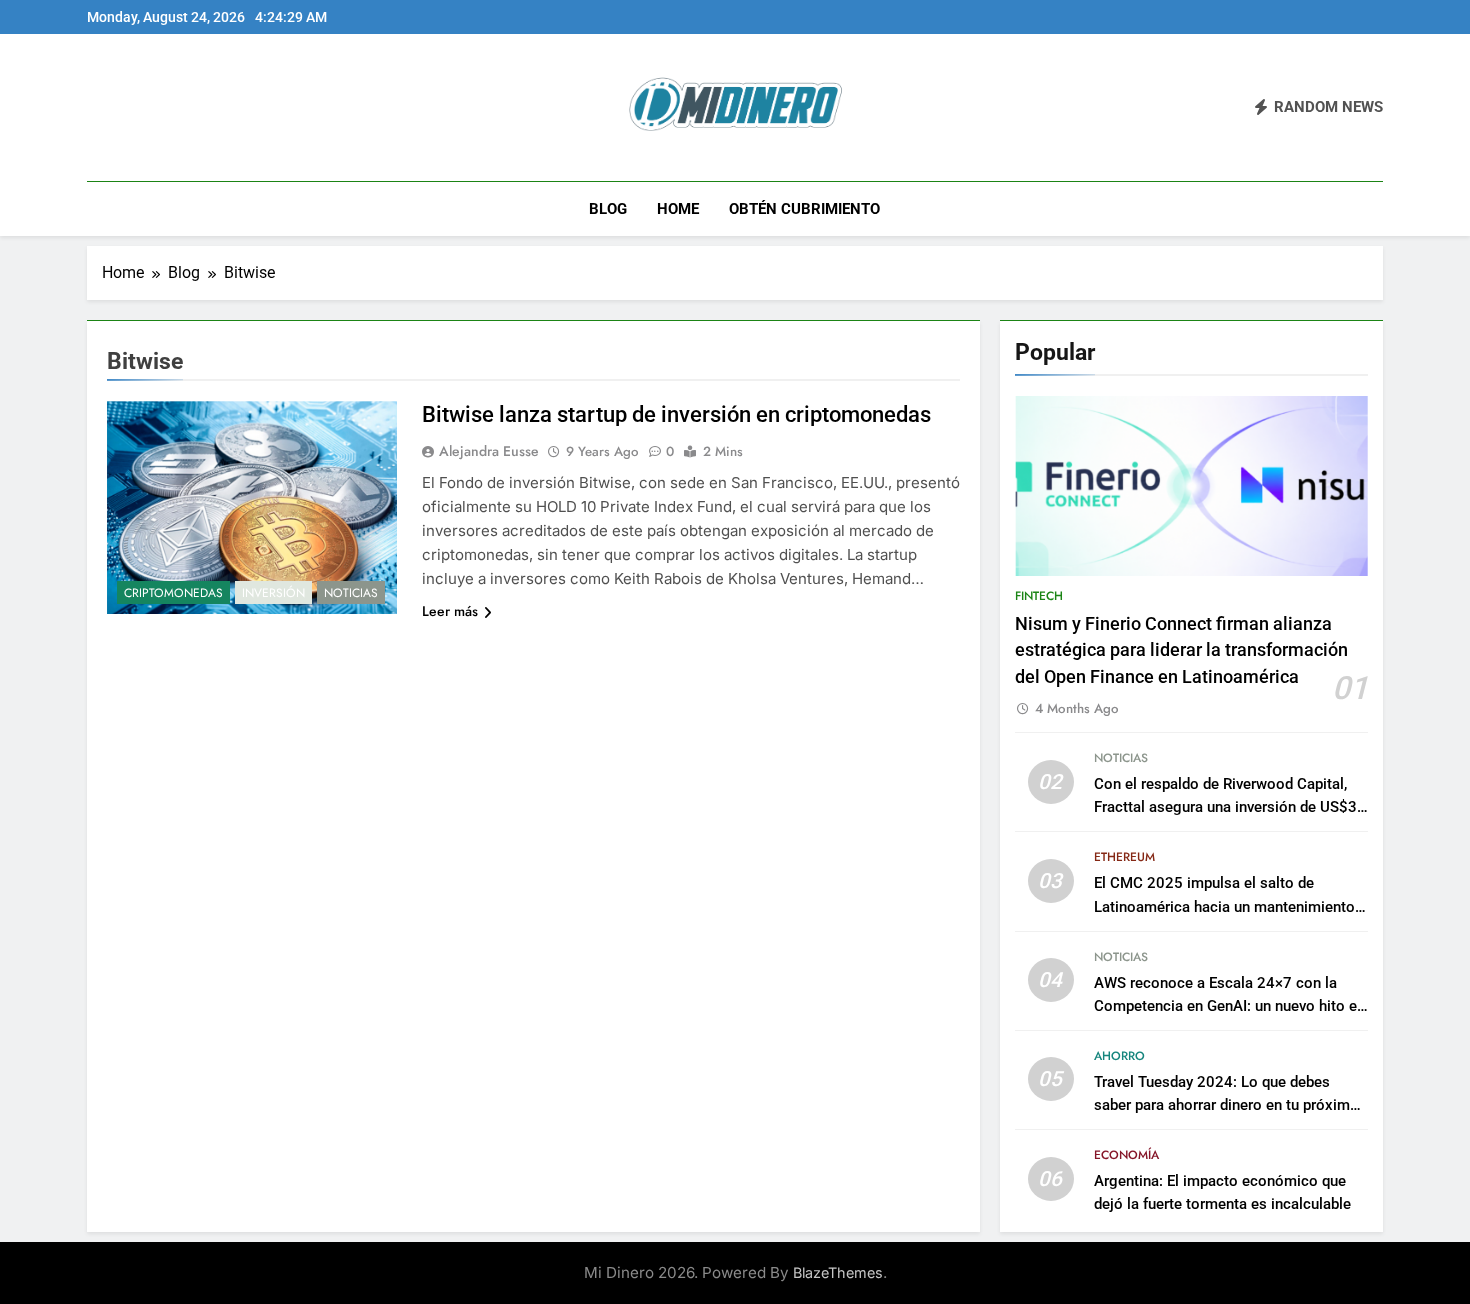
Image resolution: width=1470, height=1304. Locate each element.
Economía (1126, 1155)
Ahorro (1119, 1056)
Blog (608, 209)
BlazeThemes (838, 1272)
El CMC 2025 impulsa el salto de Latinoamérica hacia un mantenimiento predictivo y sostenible (1224, 906)
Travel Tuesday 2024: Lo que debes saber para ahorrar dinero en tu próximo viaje (1226, 1105)
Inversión (273, 593)
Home (678, 209)
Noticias (351, 593)
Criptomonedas (173, 593)
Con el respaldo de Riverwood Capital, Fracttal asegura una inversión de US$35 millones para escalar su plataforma (1230, 807)
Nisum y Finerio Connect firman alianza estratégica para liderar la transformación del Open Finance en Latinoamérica (1181, 650)
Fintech (1039, 596)
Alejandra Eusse (489, 451)
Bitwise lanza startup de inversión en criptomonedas (676, 414)
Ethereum (1124, 857)
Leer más (450, 611)
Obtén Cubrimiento (804, 209)
